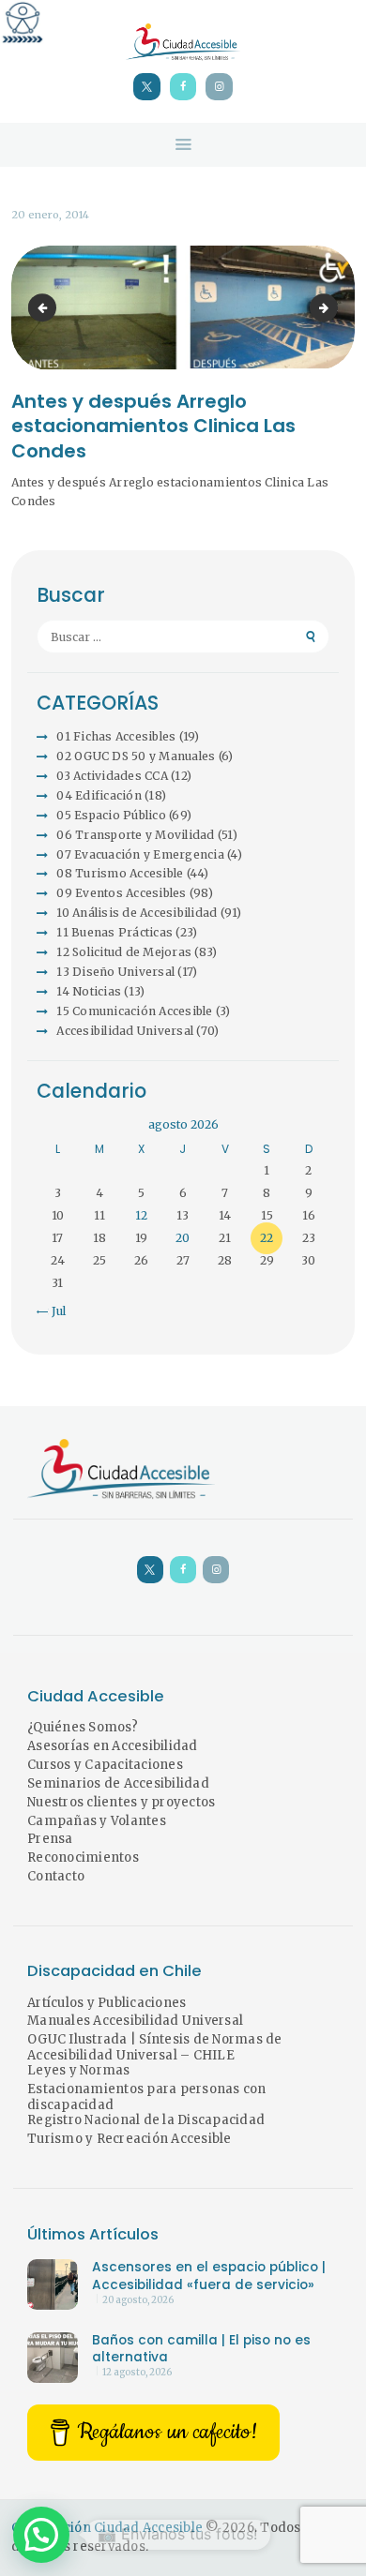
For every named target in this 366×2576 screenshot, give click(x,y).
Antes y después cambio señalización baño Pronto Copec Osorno (332, 308)
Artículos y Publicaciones (107, 2003)
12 (141, 1215)
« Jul (53, 1311)
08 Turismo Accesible (120, 873)
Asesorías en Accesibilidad (113, 1746)
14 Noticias (89, 991)
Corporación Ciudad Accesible (107, 2528)
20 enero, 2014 (50, 215)
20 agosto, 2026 (138, 2300)
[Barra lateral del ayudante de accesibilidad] (23, 22)
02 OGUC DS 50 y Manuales (136, 756)
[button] (41, 2535)
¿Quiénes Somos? (83, 1727)
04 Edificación (99, 795)
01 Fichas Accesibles (116, 736)
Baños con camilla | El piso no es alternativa (201, 2349)
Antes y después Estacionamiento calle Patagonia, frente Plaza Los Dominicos (45, 308)
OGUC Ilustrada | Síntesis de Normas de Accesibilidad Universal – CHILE (155, 2047)
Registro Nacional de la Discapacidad (146, 2120)
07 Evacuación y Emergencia (140, 854)
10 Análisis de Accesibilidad (137, 913)
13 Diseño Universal (115, 972)
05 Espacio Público (111, 815)
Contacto (56, 1876)
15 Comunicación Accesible (134, 1011)
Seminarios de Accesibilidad (118, 1783)
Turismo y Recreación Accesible (130, 2139)
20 (183, 1238)
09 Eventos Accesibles (121, 893)
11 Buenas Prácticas (114, 932)
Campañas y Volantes (97, 1821)
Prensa (50, 1839)
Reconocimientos (83, 1857)
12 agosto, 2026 (137, 2373)
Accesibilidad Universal (125, 1031)
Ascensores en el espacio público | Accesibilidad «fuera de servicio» (209, 2276)
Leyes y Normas (79, 2070)
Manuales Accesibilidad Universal (135, 2021)
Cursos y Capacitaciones (105, 1765)
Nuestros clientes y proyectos (121, 1802)
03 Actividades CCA (112, 776)
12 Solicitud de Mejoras (124, 952)
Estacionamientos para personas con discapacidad (147, 2097)
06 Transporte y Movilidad (135, 835)
